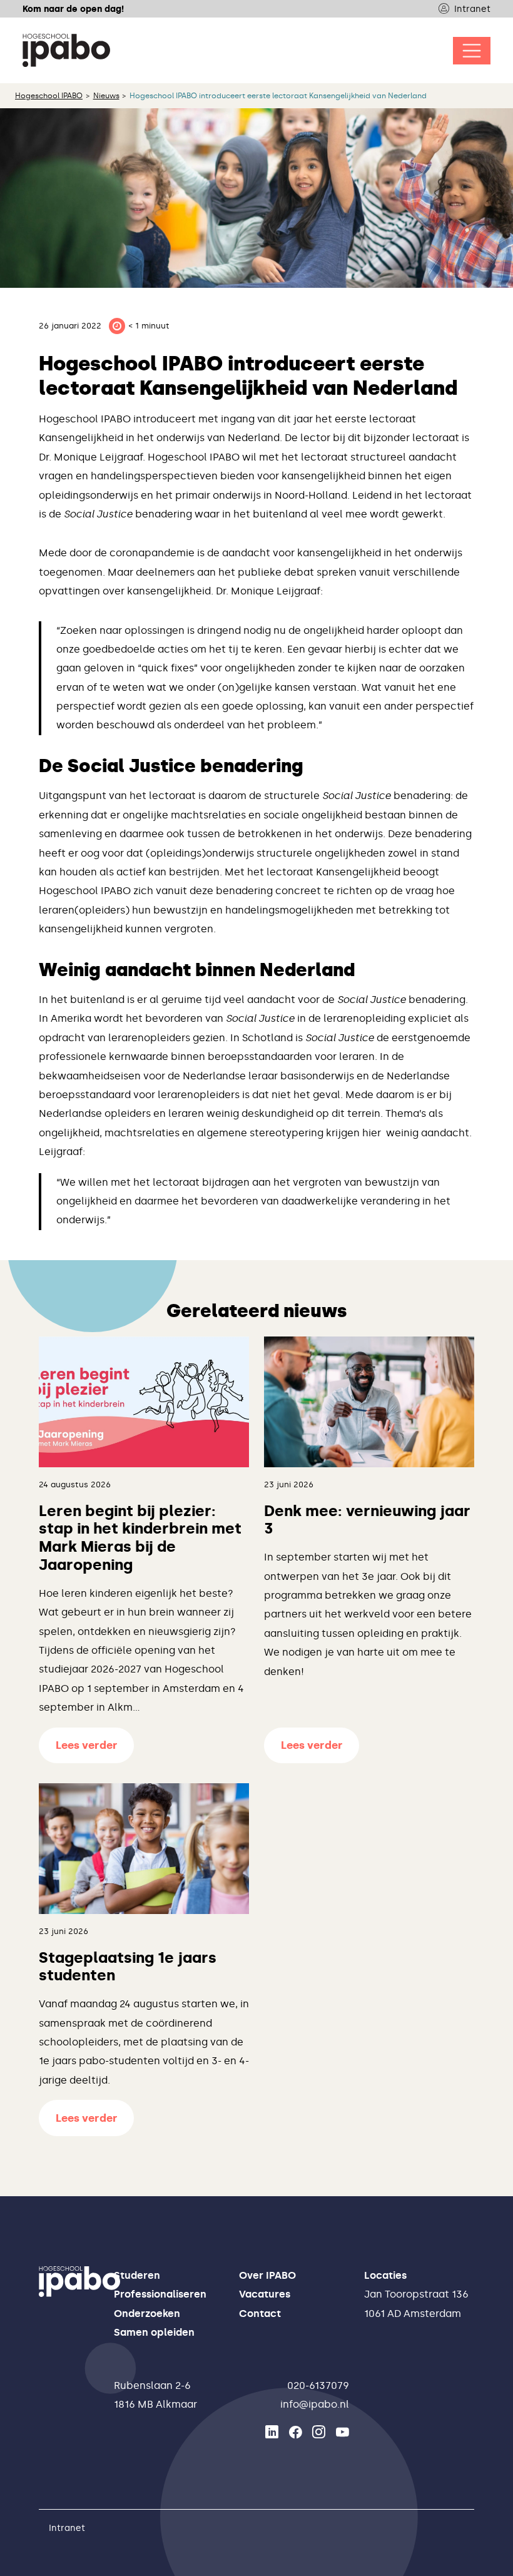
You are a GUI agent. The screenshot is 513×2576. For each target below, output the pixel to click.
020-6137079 (318, 2385)
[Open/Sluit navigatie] (472, 51)
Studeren (137, 2275)
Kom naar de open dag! (73, 9)
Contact (260, 2314)
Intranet (472, 9)
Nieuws (106, 96)
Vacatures (265, 2294)
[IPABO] (66, 50)
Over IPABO (267, 2275)
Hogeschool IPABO (49, 96)
